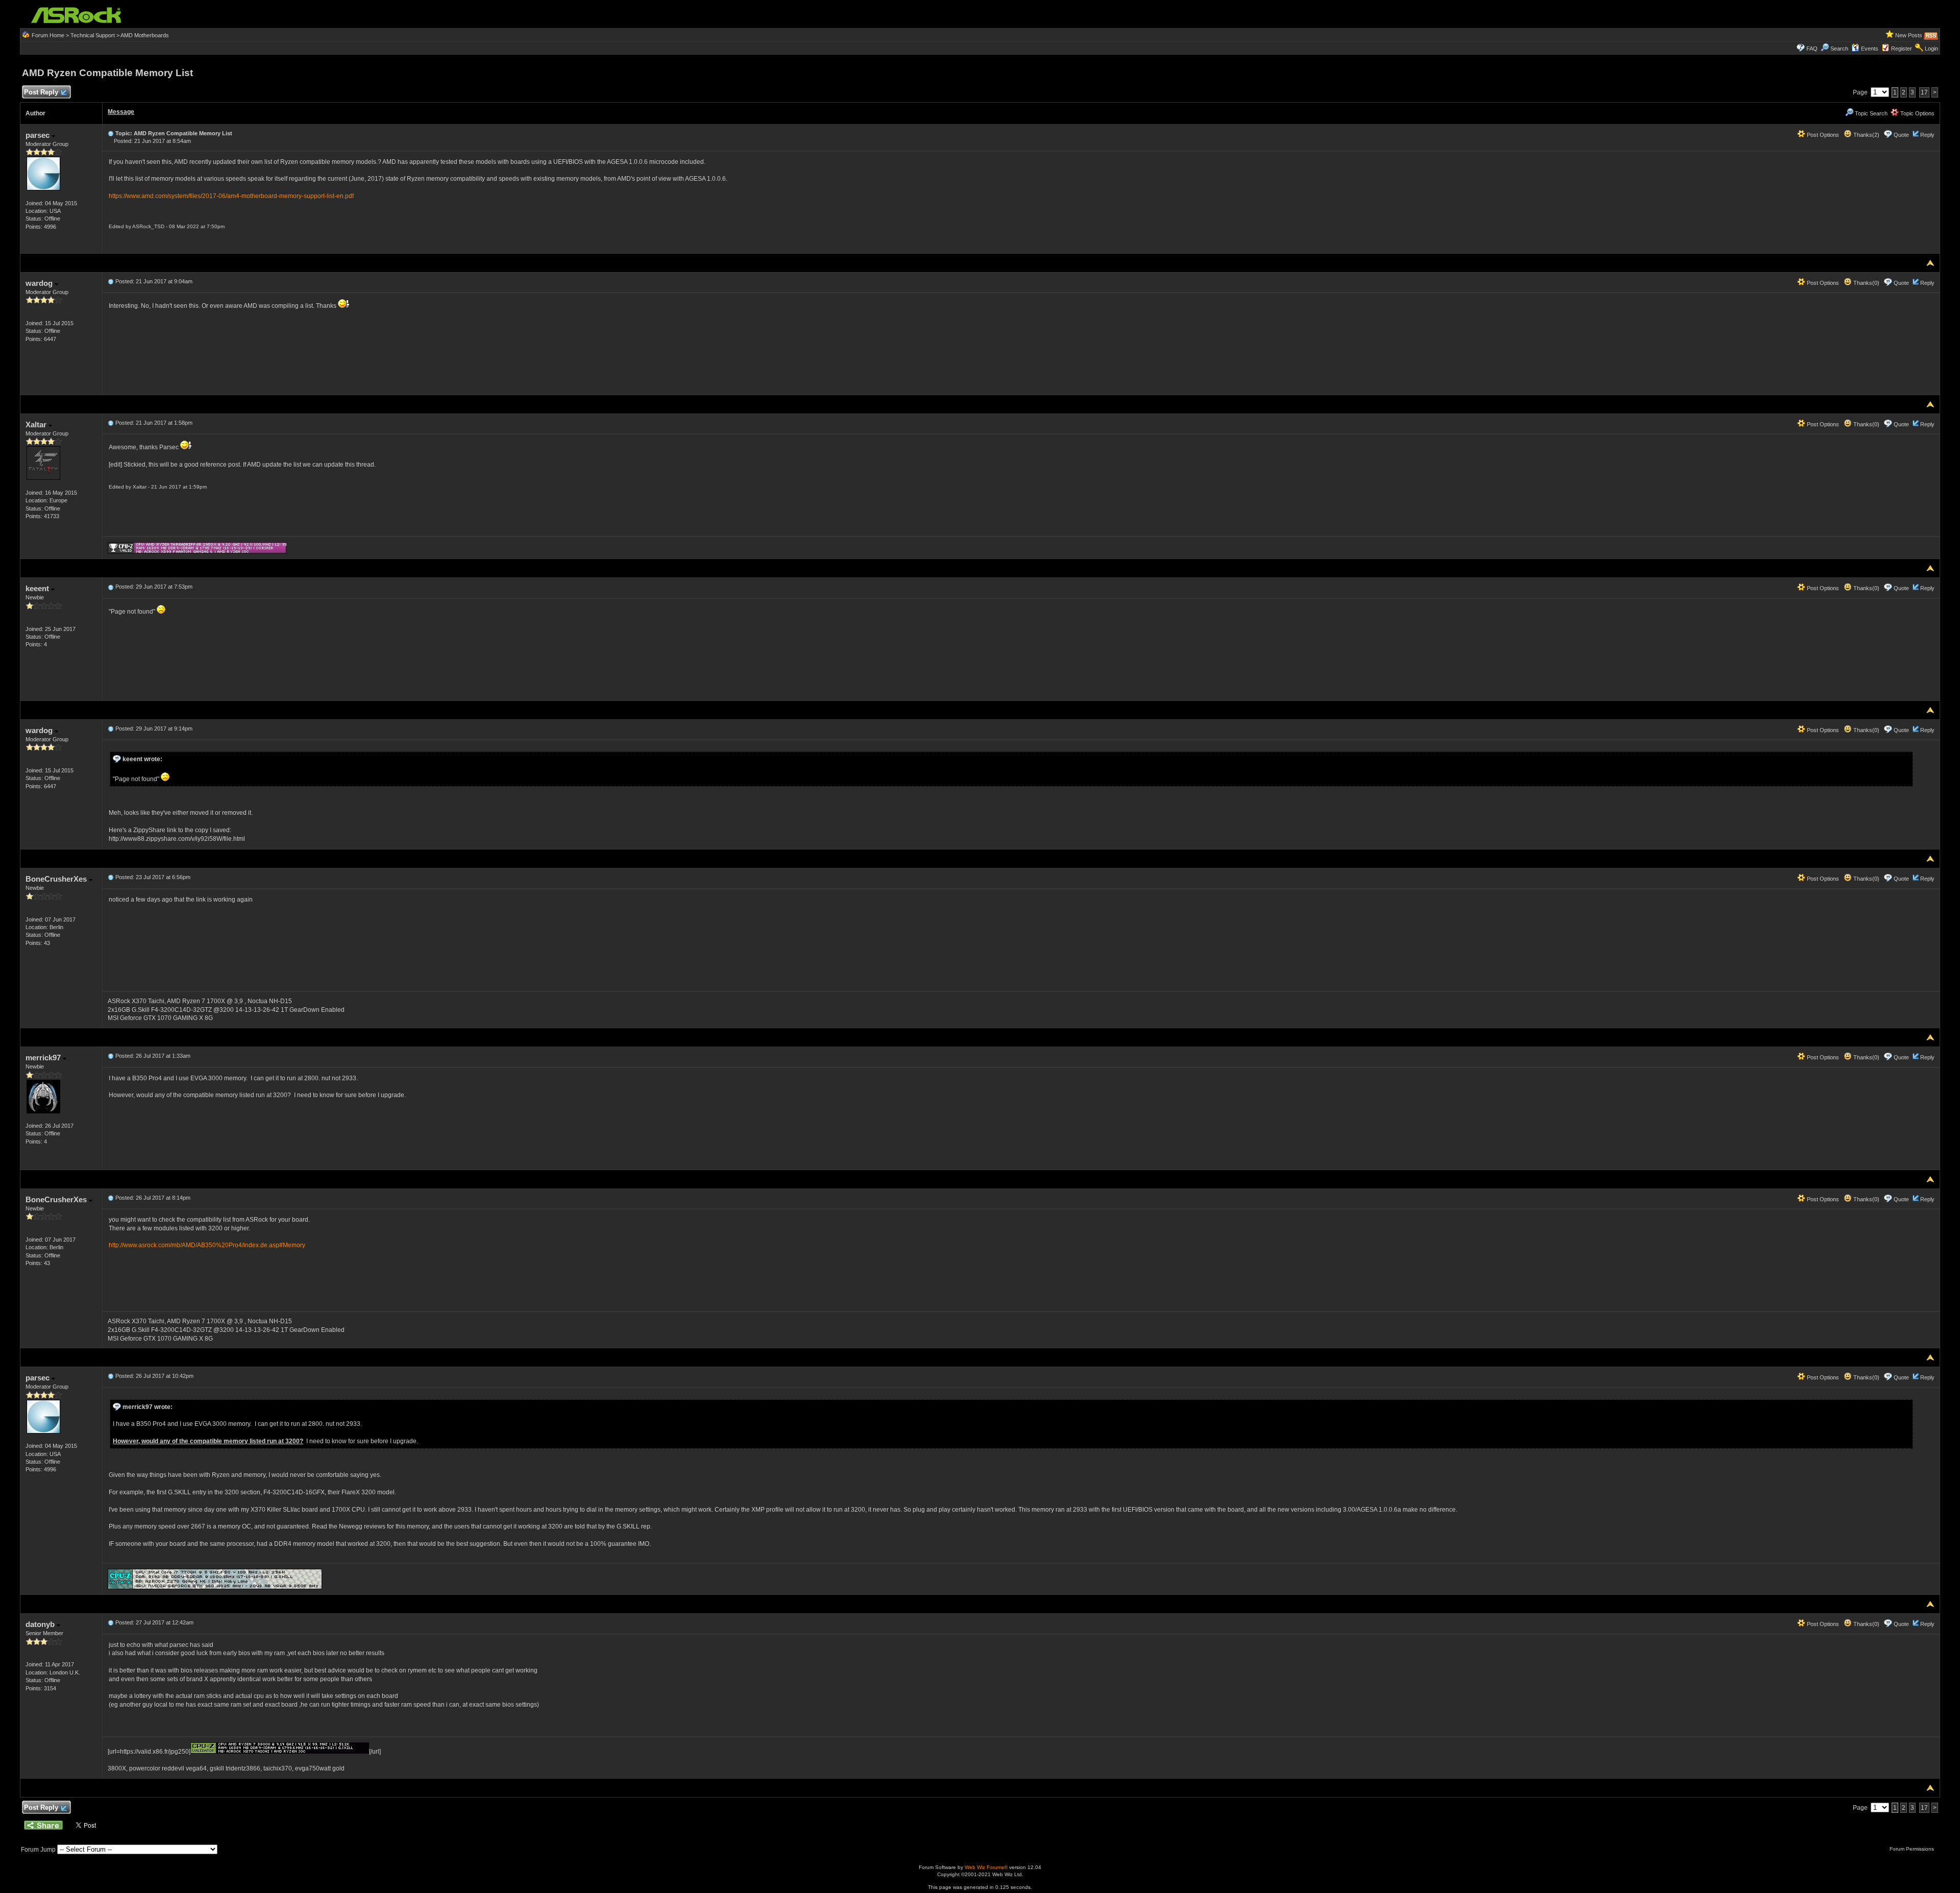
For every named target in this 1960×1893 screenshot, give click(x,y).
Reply (1927, 135)
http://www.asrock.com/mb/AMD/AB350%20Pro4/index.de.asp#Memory (207, 1245)
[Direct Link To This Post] (111, 133)
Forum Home (48, 35)
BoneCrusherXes (57, 879)
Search (1839, 48)
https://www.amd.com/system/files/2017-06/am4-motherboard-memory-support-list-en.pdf (231, 196)
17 (1924, 92)
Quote (1901, 135)
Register (1902, 48)
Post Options (1822, 135)
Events (1870, 48)
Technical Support (93, 35)
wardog (40, 283)
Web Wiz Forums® (986, 1867)
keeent (38, 588)
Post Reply (41, 92)
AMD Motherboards (145, 35)
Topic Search (1870, 113)
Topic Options (1917, 113)
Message (121, 112)
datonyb (41, 1624)
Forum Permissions (1913, 1849)
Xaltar (37, 424)
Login (1931, 48)
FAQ (1812, 48)
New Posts (1909, 35)
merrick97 (44, 1058)
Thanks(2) (1866, 135)
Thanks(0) (1866, 283)
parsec (39, 135)
